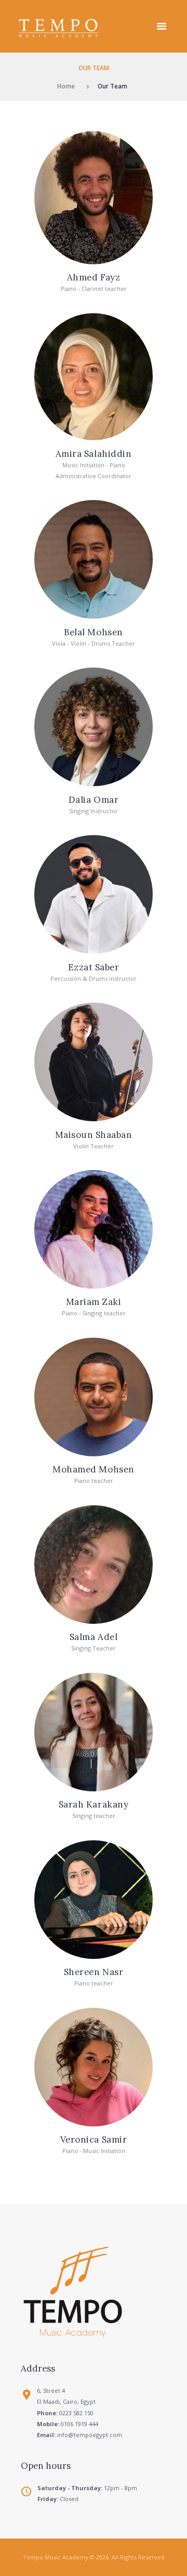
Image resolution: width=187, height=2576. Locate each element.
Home (66, 86)
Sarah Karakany (94, 1804)
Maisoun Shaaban (94, 1135)
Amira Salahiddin (94, 454)
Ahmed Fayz (94, 277)
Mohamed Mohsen (93, 1469)
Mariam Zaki (94, 1302)
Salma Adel (94, 1637)
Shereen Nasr (94, 1972)
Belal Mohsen (93, 632)
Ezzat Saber (94, 967)
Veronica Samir (94, 2139)
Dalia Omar (94, 800)
